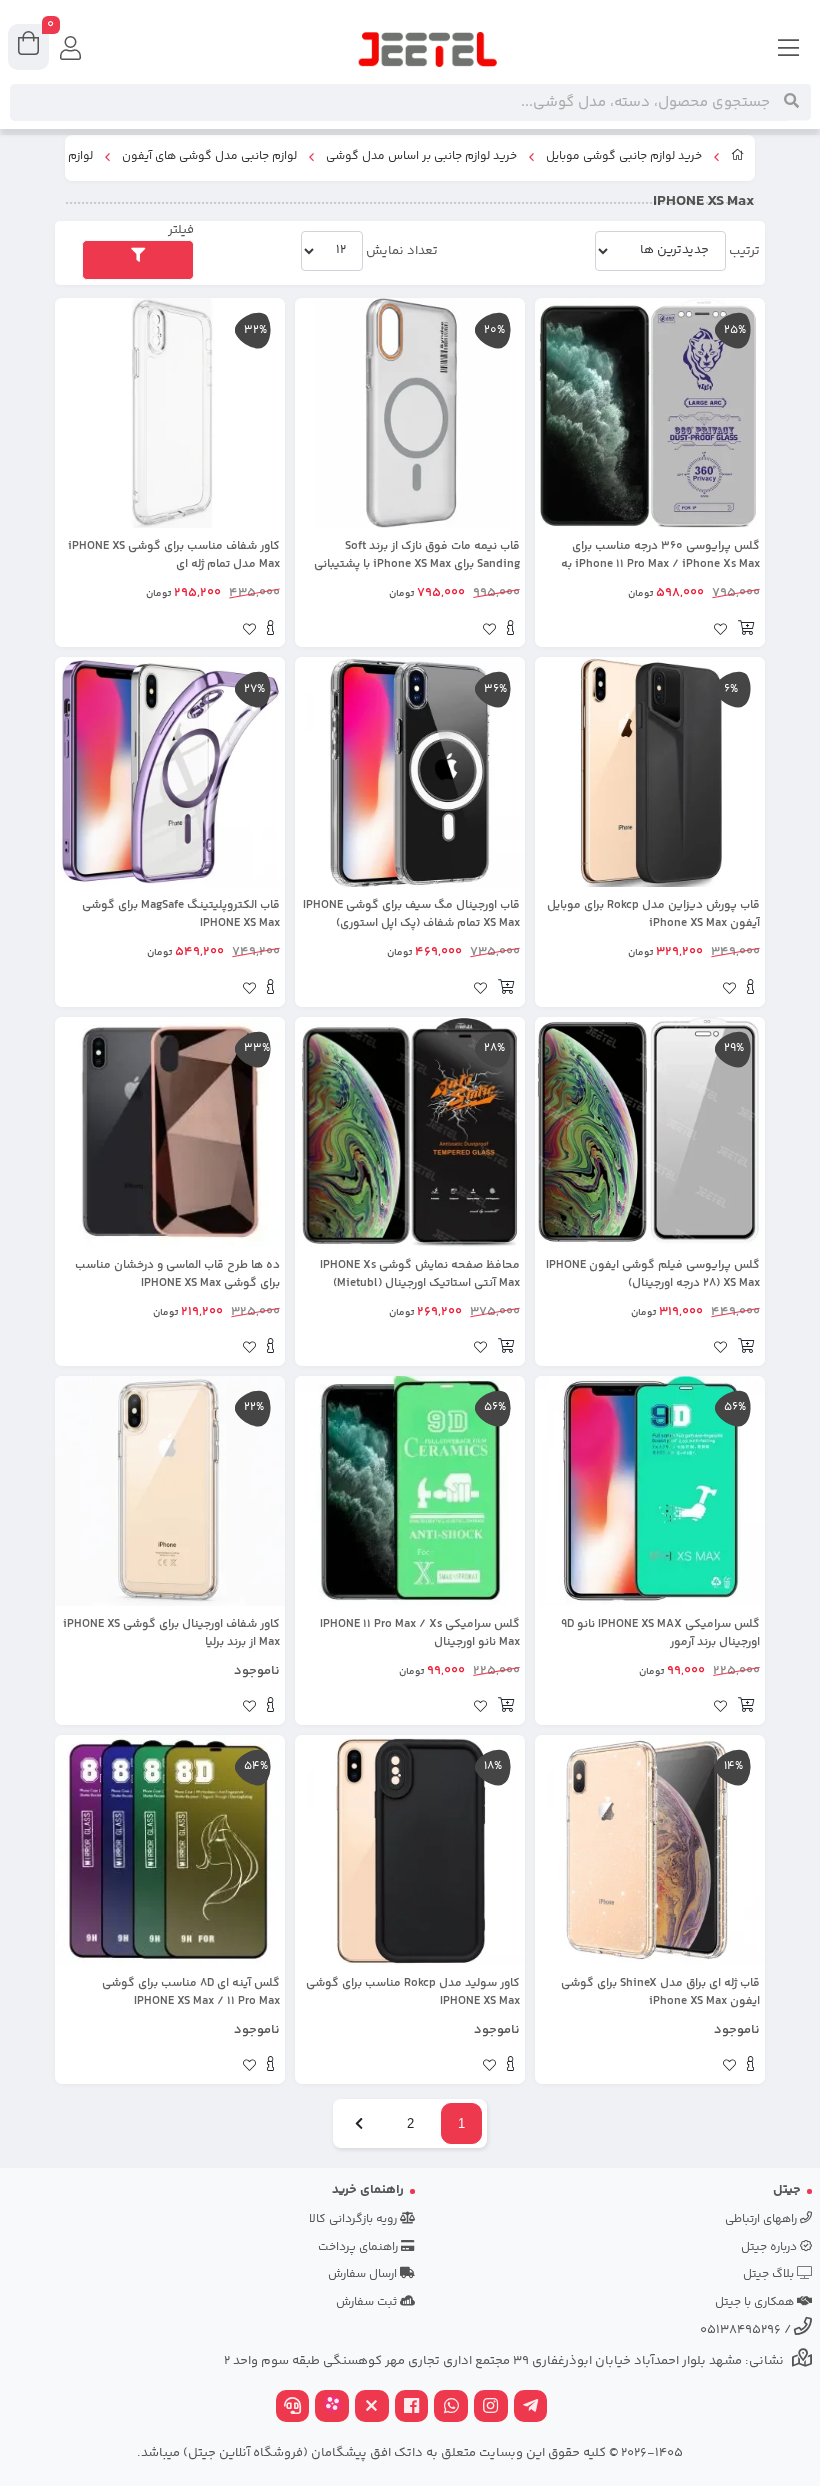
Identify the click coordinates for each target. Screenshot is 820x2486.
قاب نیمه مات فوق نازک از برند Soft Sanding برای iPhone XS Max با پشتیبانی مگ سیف (417, 556)
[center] (791, 102)
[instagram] (491, 2408)
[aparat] (332, 2408)
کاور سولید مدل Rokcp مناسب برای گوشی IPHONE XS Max (413, 1993)
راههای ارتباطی (762, 2219)
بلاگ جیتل (770, 2274)
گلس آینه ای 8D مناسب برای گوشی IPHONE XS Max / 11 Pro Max (191, 1993)
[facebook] (412, 2408)
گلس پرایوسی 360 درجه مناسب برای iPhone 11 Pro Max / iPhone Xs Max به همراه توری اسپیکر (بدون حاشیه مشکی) (657, 556)
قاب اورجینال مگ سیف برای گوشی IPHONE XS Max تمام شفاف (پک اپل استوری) (411, 915)
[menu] (789, 50)
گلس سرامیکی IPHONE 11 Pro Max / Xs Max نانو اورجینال (420, 1634)
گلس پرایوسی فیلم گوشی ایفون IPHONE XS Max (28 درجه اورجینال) (653, 1275)
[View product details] (510, 631)
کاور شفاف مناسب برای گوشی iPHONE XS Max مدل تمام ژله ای (174, 556)
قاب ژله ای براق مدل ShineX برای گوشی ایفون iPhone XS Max (660, 1993)
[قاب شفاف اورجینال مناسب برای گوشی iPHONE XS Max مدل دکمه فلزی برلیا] (170, 1491)
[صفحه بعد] (359, 2124)
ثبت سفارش (368, 2302)
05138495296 (740, 2330)
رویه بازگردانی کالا (354, 2219)
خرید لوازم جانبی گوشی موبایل (624, 157)
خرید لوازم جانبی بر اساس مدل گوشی (421, 157)
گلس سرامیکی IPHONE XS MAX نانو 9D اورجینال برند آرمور (660, 1634)
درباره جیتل (770, 2247)
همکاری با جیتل (756, 2302)
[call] (293, 2408)
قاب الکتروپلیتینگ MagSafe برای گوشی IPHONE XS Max (181, 915)
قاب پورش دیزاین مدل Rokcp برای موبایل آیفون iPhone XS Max (653, 915)
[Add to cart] (746, 631)
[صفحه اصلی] (738, 158)
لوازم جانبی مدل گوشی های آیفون (209, 157)
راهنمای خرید (368, 2190)
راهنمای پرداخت (359, 2247)
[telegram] (531, 2408)
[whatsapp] (451, 2408)
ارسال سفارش (364, 2274)
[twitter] (372, 2408)
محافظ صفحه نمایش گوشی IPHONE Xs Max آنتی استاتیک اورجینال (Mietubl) (420, 1275)
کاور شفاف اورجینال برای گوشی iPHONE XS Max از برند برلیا (171, 1634)
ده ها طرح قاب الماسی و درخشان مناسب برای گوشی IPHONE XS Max (177, 1275)
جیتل (787, 2190)
